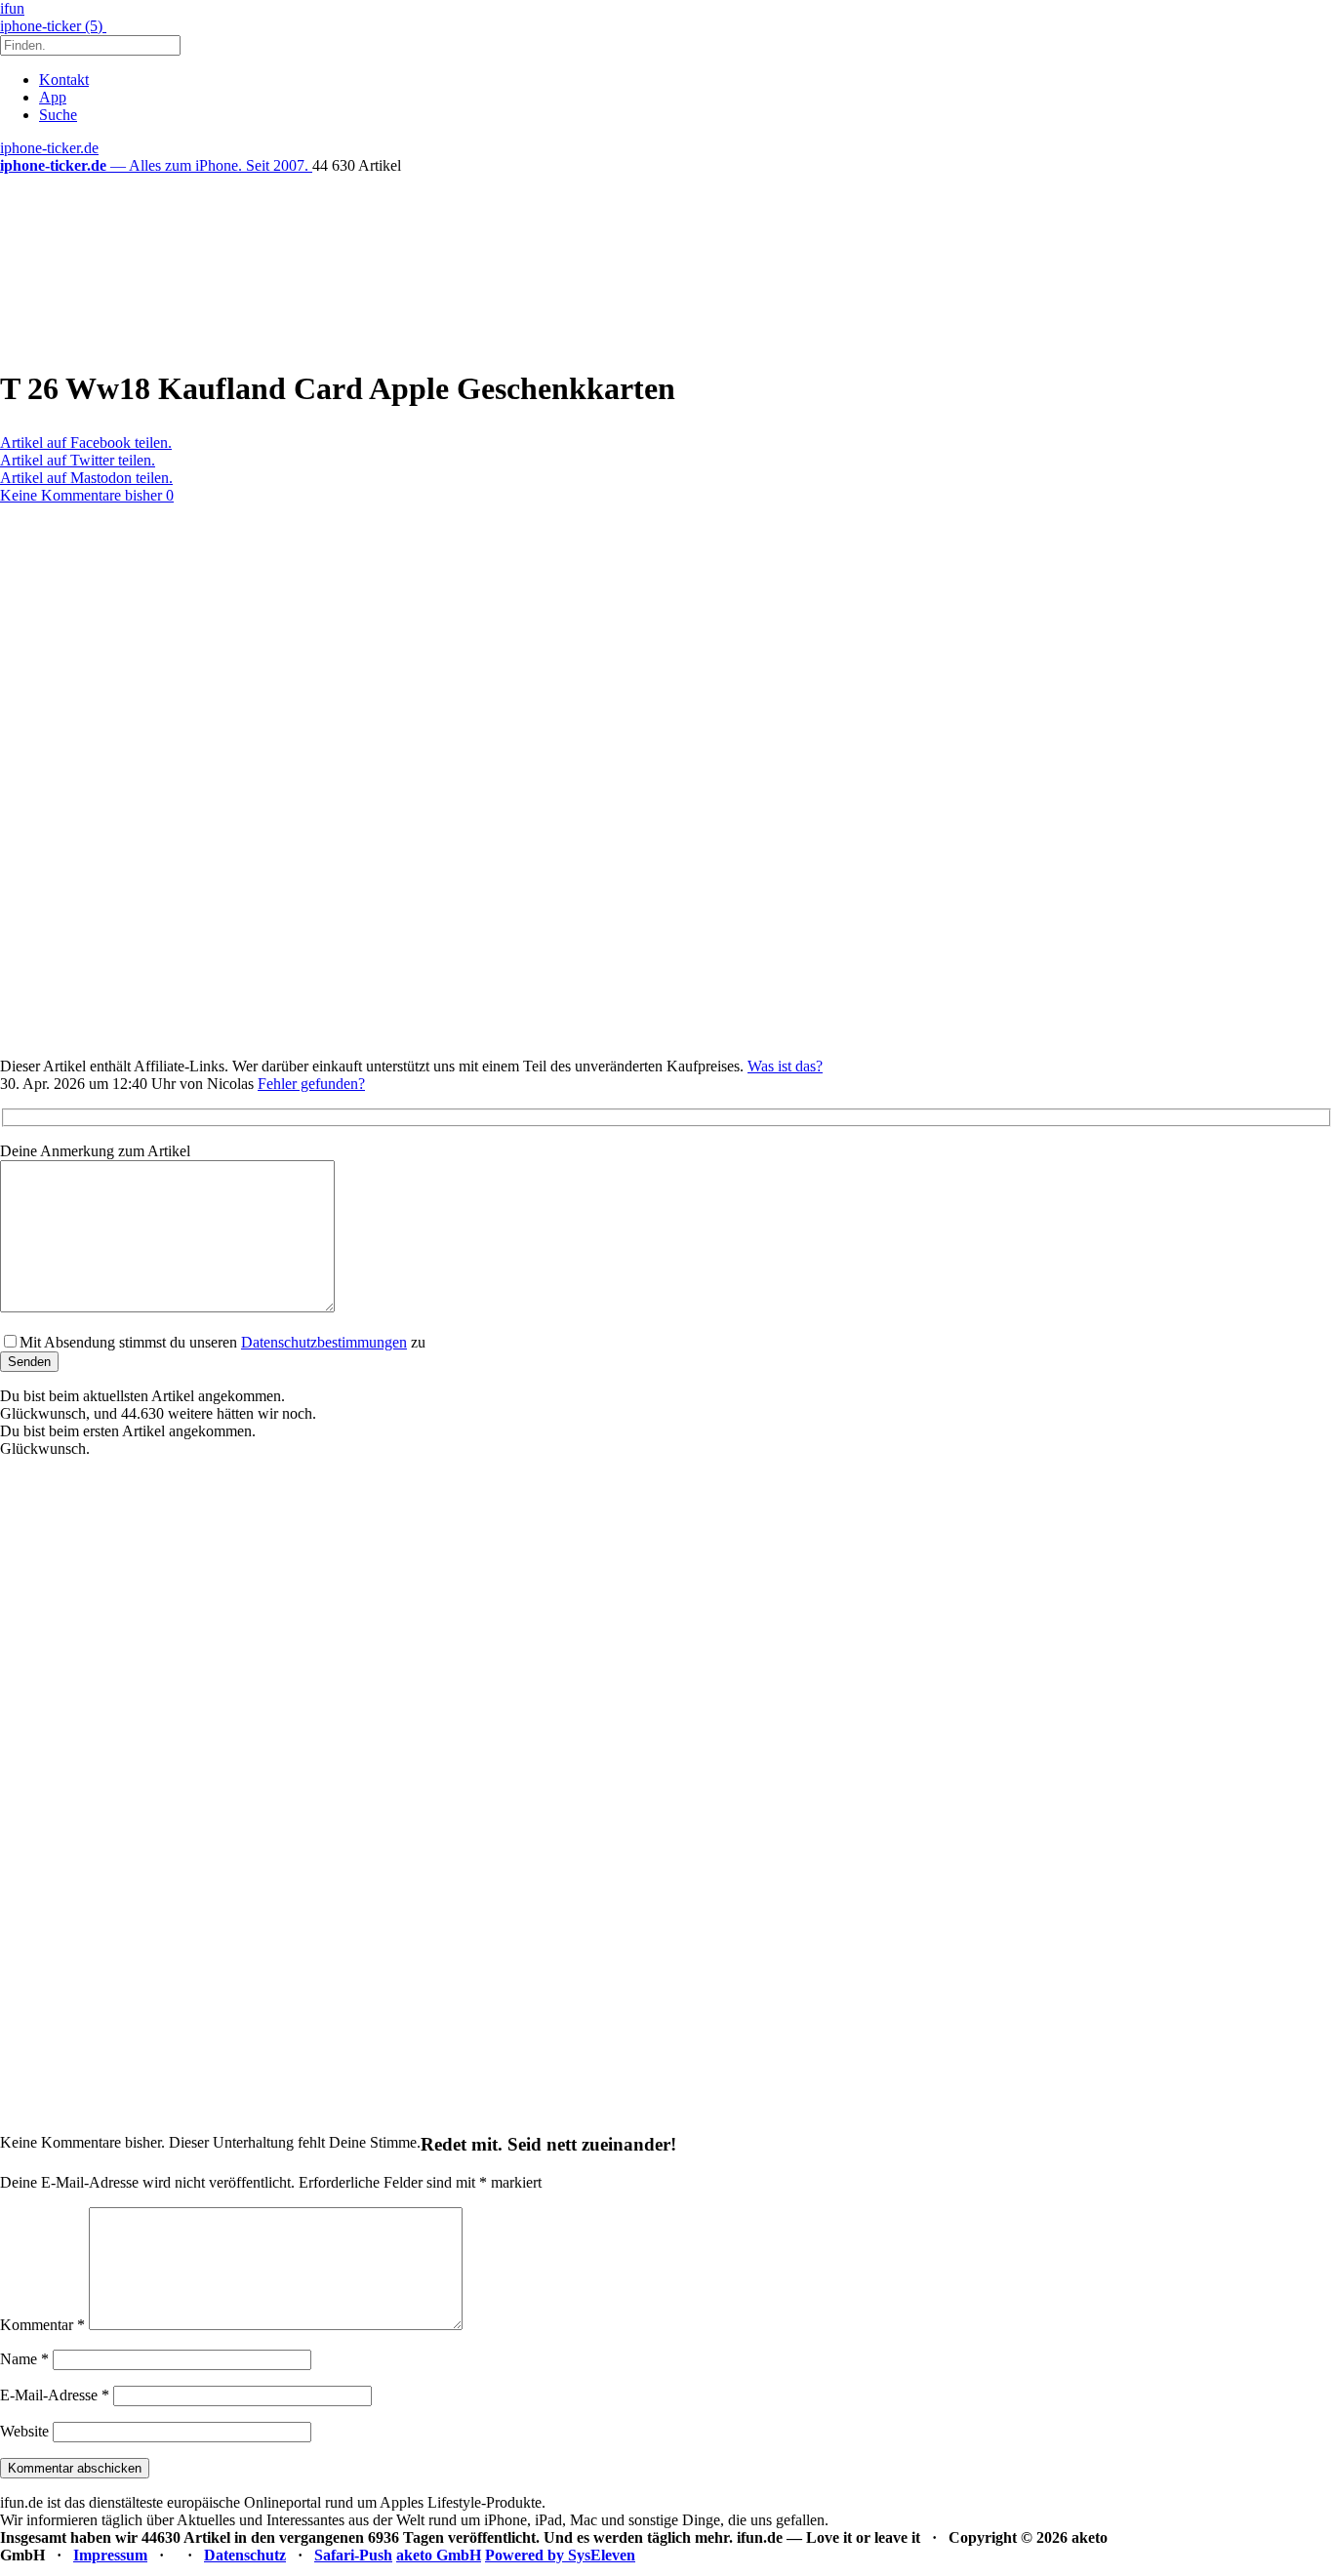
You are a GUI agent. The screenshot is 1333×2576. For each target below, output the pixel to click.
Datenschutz (245, 2555)
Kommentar (42, 2325)
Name (24, 2359)
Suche (58, 115)
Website (24, 2431)
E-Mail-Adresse (55, 2395)
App (53, 97)
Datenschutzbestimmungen (324, 1342)
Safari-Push (353, 2555)
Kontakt (64, 80)
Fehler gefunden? (311, 1084)
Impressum (110, 2555)
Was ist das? (785, 1066)
